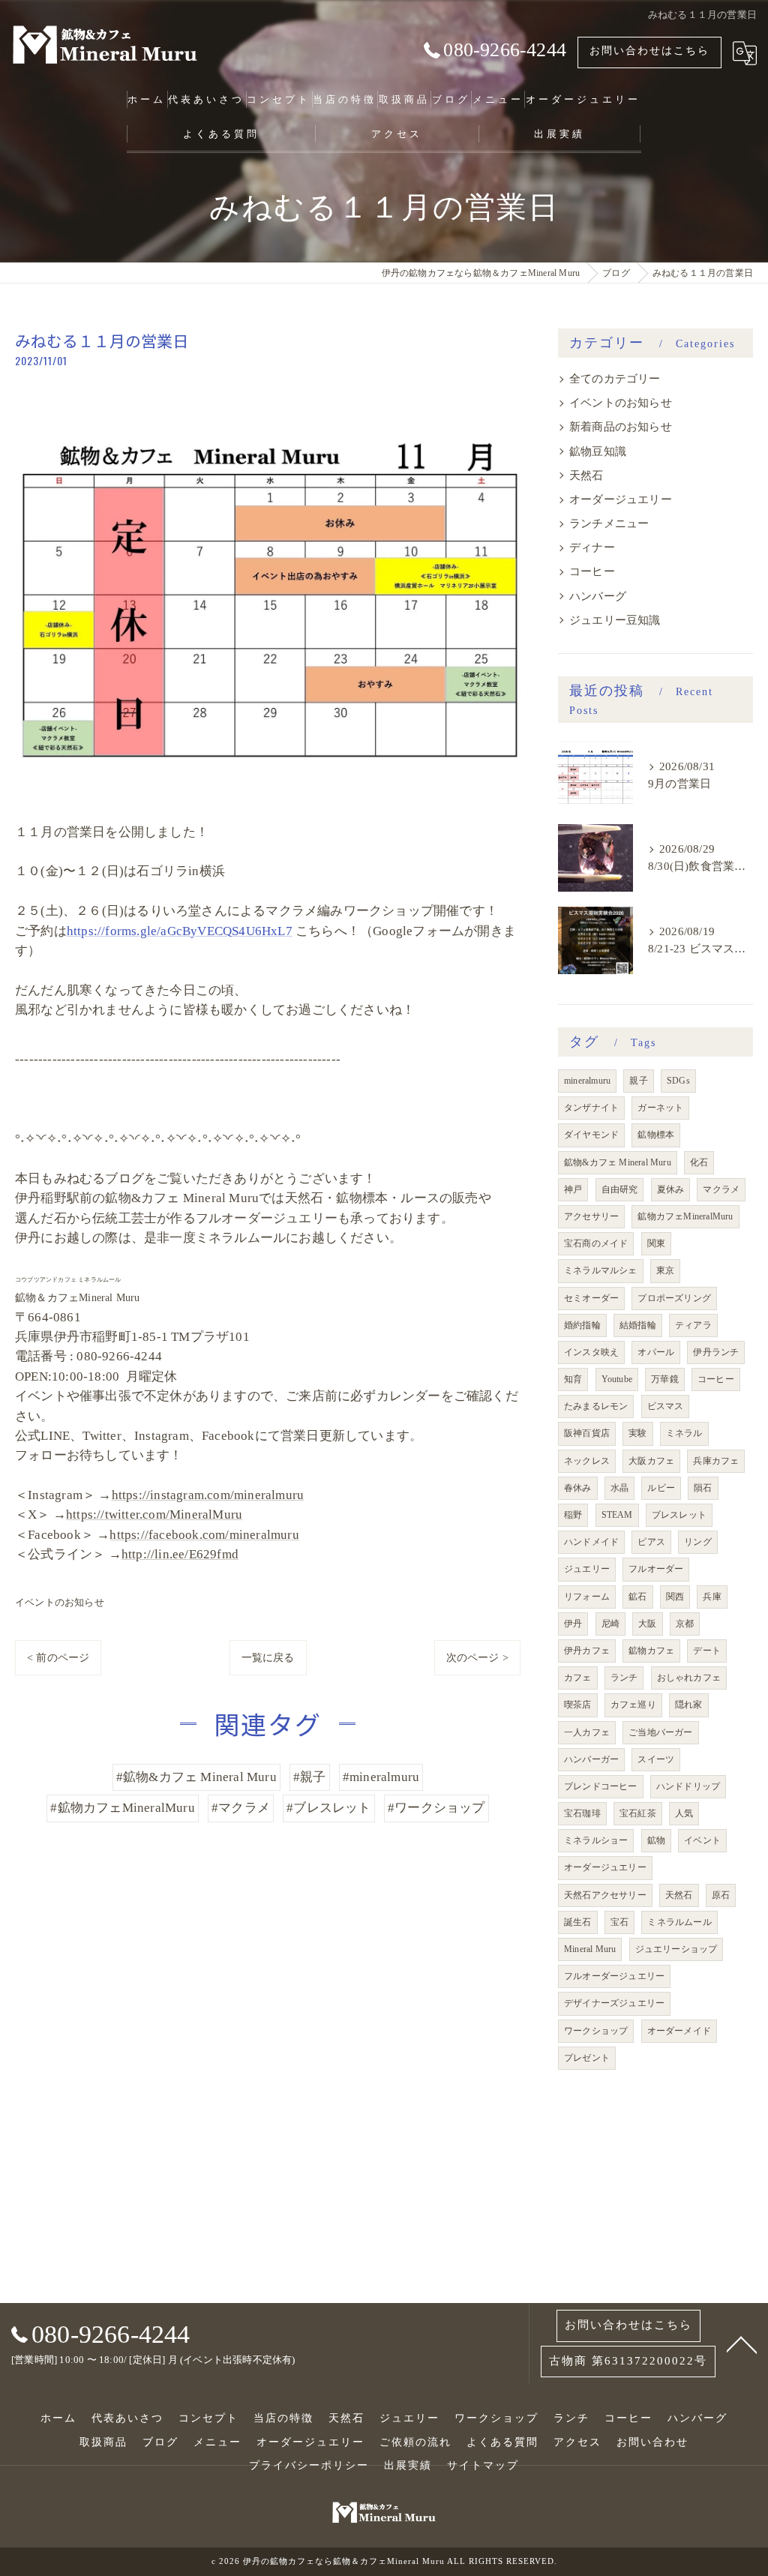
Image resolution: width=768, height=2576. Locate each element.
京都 (685, 1624)
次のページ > (477, 1658)
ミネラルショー (596, 1840)
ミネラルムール (679, 1922)
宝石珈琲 (582, 1813)
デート (707, 1651)
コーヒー (592, 571)
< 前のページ (58, 1658)
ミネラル (684, 1433)
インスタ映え (591, 1352)
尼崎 (610, 1624)
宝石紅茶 (638, 1813)
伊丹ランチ (716, 1352)
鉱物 (656, 1840)
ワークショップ (596, 2031)
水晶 (619, 1488)
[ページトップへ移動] (742, 2344)
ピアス (651, 1542)
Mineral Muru (590, 1949)
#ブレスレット (328, 1808)
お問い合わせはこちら (649, 51)
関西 (675, 1597)
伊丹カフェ (587, 1651)
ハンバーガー (591, 1759)
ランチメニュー (609, 523)
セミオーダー (591, 1298)
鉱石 (637, 1597)
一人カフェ (587, 1732)
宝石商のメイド (596, 1243)
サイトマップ (483, 2465)
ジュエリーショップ (676, 1949)
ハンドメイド (591, 1542)
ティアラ (693, 1325)
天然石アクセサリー (605, 1895)
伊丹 (573, 1624)
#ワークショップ (436, 1808)
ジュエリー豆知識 (615, 620)
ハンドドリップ (688, 1786)
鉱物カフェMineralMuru (685, 1216)
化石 (699, 1162)
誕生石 (578, 1922)
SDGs (678, 1081)
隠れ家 (689, 1705)
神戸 (573, 1189)
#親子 (310, 1777)
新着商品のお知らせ (621, 427)
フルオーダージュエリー (614, 1976)
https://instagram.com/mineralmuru (208, 1495)
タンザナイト (591, 1108)
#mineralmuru (381, 1777)
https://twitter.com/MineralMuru (154, 1514)
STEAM (617, 1515)
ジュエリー (587, 1569)
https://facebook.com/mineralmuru (204, 1535)
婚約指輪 (582, 1325)
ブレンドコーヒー (601, 1786)
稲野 (573, 1515)
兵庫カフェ (716, 1461)
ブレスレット (679, 1515)
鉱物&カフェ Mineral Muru (618, 1162)
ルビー (661, 1488)
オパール (656, 1352)
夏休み (671, 1189)
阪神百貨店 (587, 1433)
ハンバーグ (598, 596)
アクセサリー (591, 1216)
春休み (578, 1488)
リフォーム (587, 1597)
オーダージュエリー (621, 499)
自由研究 (620, 1189)
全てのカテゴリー (615, 379)
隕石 (703, 1488)
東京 (665, 1270)
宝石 (619, 1922)
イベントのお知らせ (60, 1602)
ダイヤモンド (591, 1135)
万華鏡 (665, 1379)
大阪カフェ (651, 1461)
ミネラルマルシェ (601, 1270)
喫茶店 (578, 1705)
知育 (573, 1379)
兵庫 (712, 1597)
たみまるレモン (596, 1406)
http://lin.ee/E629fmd (180, 1554)
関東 (656, 1243)
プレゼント (587, 2058)
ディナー (592, 547)
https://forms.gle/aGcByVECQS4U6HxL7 (180, 931)
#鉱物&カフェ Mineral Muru (196, 1777)
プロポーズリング (674, 1298)
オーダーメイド (679, 2031)
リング (698, 1542)
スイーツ (656, 1759)
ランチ (624, 1678)
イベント (702, 1840)
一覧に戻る (268, 1658)
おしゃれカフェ (689, 1678)
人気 (684, 1813)
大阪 (647, 1624)
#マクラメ (241, 1808)
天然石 (586, 475)
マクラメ (721, 1189)
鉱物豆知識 (598, 451)
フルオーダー (656, 1569)
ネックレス (587, 1461)
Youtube (617, 1379)
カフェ (578, 1678)
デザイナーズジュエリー (614, 2003)
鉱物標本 (656, 1135)
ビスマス (666, 1406)
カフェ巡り (633, 1705)
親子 (638, 1081)
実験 (637, 1433)
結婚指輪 (638, 1325)
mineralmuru (587, 1081)
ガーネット (660, 1108)
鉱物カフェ (651, 1651)
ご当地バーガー (660, 1732)
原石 (721, 1895)
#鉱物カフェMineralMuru (122, 1808)
